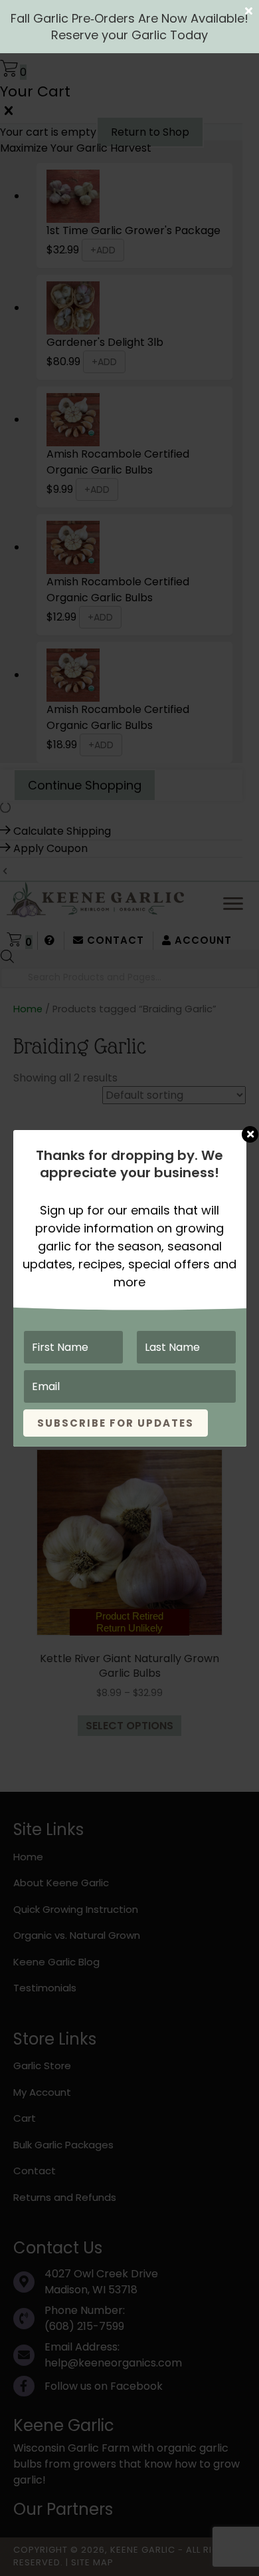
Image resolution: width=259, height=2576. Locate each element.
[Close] (250, 1128)
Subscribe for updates (116, 1423)
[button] (129, 11)
